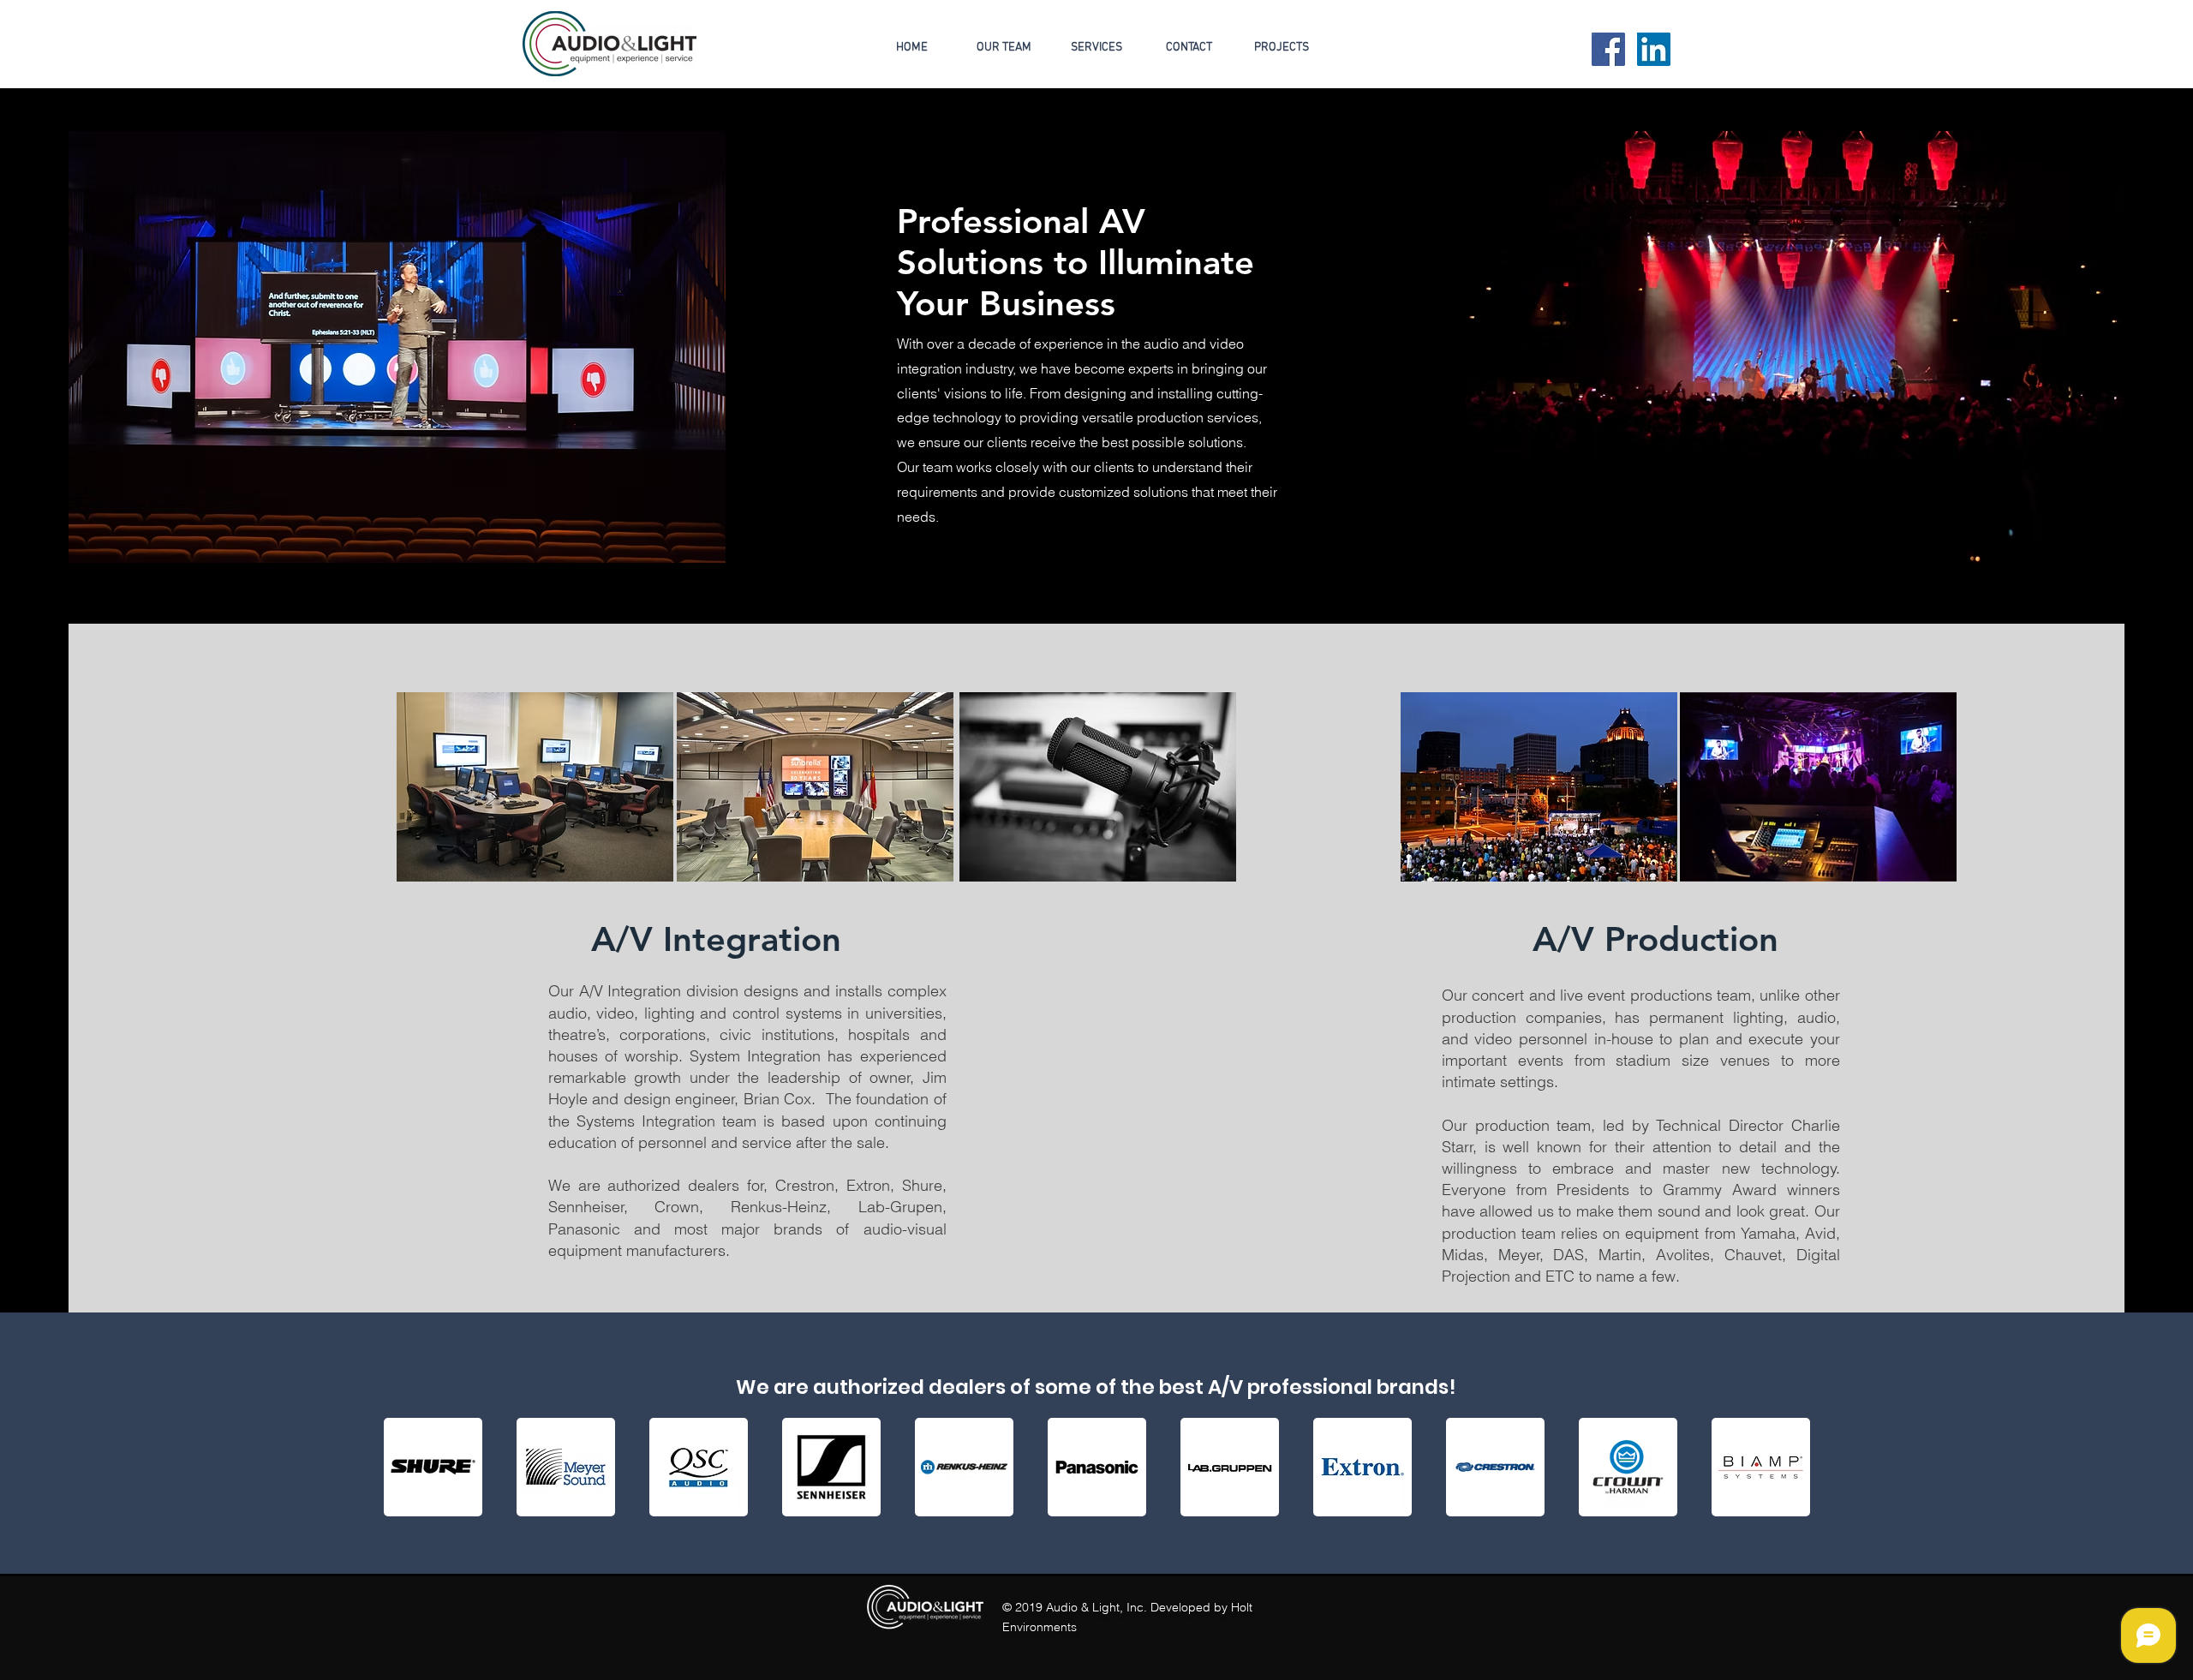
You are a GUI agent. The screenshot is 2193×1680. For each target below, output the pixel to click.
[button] (1282, 48)
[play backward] (405, 1467)
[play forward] (1790, 1467)
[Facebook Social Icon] (1608, 49)
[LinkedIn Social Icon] (1654, 49)
